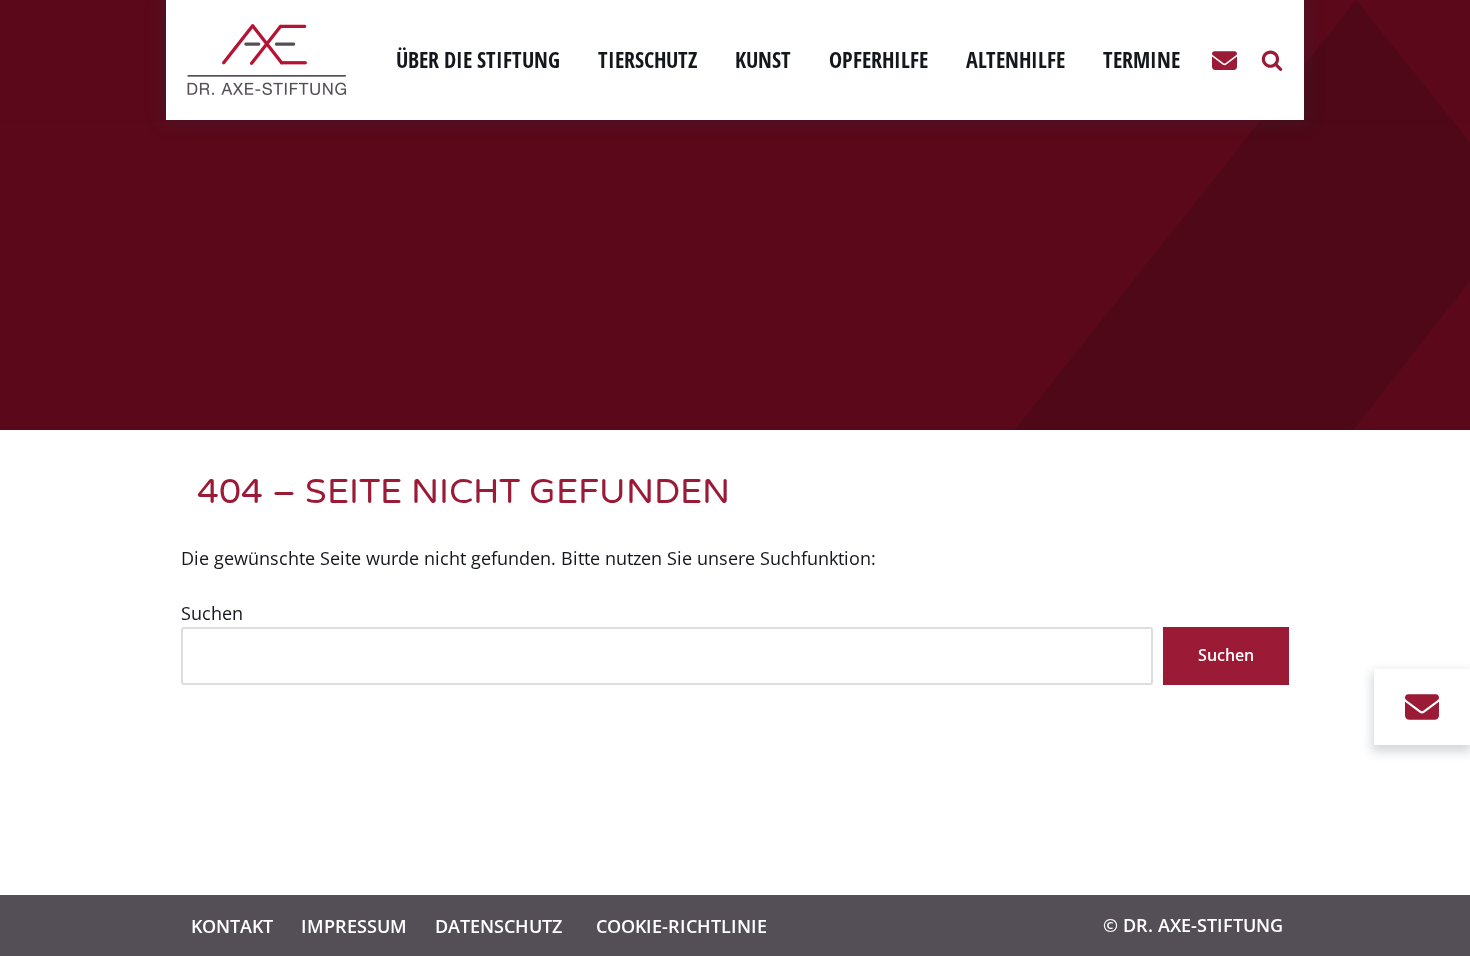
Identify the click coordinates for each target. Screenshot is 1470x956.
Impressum (354, 925)
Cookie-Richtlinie (681, 925)
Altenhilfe (1015, 59)
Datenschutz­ (498, 925)
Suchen (212, 613)
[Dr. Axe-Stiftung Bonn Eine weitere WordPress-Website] (271, 59)
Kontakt (232, 925)
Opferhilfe (878, 59)
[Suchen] (1272, 60)
